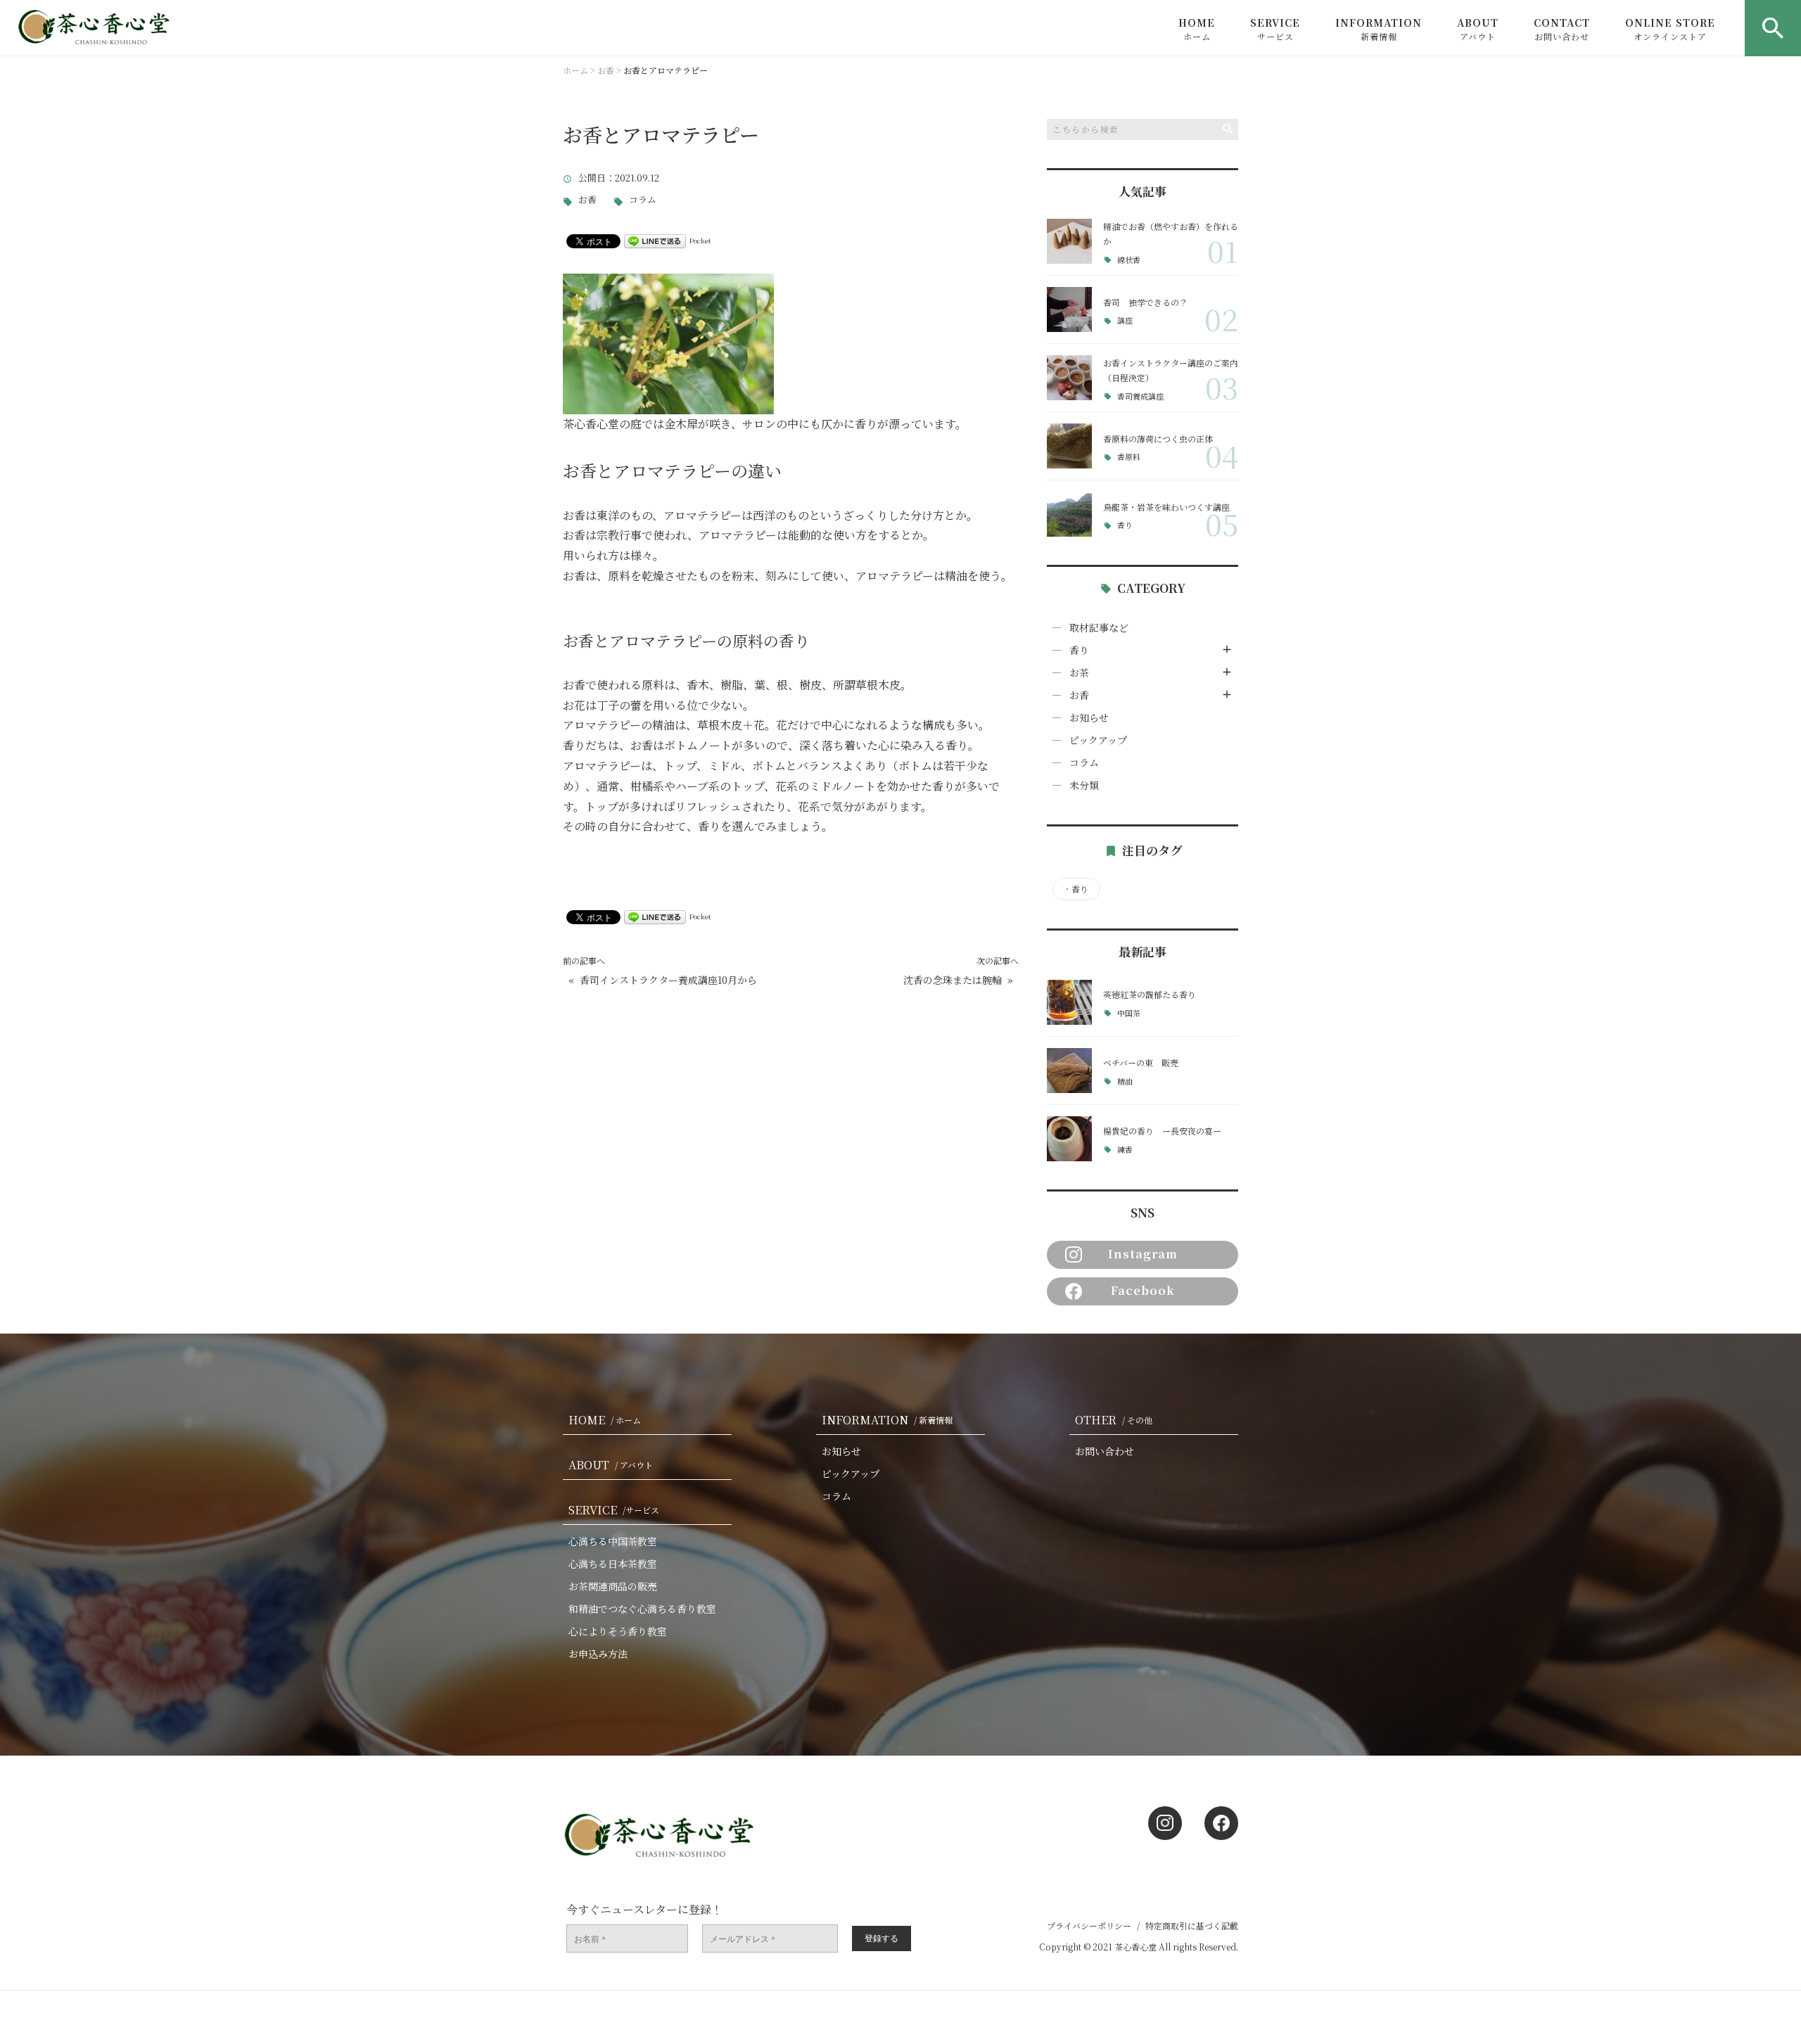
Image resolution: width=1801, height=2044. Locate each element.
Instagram (1143, 1254)
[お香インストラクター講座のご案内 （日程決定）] (1069, 378)
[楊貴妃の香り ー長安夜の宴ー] (1069, 1139)
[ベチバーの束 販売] (1069, 1071)
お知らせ (1089, 717)
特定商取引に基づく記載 (1192, 1925)
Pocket (700, 240)
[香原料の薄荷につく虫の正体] (1069, 446)
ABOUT (1478, 29)
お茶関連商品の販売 (613, 1586)
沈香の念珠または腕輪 (953, 980)
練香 (1125, 1150)
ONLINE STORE (1670, 29)
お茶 (1079, 672)
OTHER (1114, 1420)
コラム (643, 200)
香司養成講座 (1140, 396)
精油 (1125, 1081)
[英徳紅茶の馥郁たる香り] (1069, 1002)
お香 (587, 200)
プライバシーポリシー (1089, 1925)
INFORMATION (1379, 29)
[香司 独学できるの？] (1069, 309)
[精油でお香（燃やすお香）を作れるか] (1069, 241)
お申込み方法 (598, 1654)
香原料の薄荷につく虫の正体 (1158, 439)
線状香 (1129, 260)
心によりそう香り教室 (618, 1631)
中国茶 (1129, 1013)
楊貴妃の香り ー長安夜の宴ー (1162, 1131)
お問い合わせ (1105, 1451)
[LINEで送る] (655, 240)
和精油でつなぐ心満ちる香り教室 (642, 1609)
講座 (1125, 320)
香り (1125, 525)
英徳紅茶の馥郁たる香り (1150, 994)
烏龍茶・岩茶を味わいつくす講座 (1166, 507)
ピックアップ (1098, 740)
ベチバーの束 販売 (1141, 1062)
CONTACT (1562, 29)
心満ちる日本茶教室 (613, 1564)
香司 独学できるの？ (1145, 302)
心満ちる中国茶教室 (613, 1541)
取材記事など (1099, 627)
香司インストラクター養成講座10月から (668, 980)
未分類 (1084, 785)
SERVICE (1275, 29)
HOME (1197, 29)
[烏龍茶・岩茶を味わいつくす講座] (1069, 514)
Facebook (1143, 1290)
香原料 (1129, 457)
